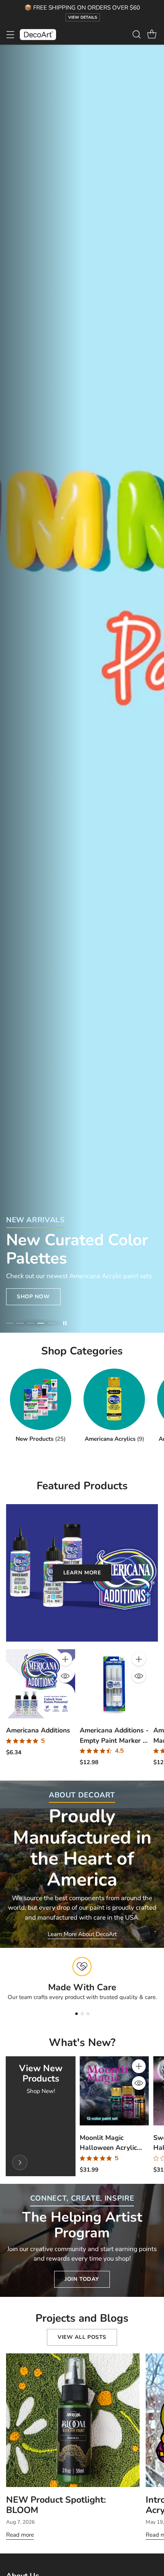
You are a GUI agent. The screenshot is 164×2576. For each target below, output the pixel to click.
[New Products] (20, 2162)
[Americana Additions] (41, 1684)
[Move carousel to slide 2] (20, 1323)
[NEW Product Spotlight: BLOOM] (73, 2420)
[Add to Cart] (65, 1659)
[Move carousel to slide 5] (52, 1323)
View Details (83, 17)
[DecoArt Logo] (38, 35)
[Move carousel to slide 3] (31, 1323)
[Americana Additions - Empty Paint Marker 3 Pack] (114, 1684)
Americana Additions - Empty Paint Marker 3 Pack (114, 1740)
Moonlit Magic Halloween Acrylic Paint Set (108, 2148)
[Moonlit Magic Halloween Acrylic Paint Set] (114, 2091)
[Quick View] (65, 1676)
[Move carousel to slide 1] (10, 1323)
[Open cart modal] (152, 35)
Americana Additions (38, 1730)
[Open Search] (136, 35)
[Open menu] (10, 35)
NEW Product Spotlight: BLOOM (56, 2505)
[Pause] (65, 1323)
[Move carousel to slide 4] (41, 1323)
